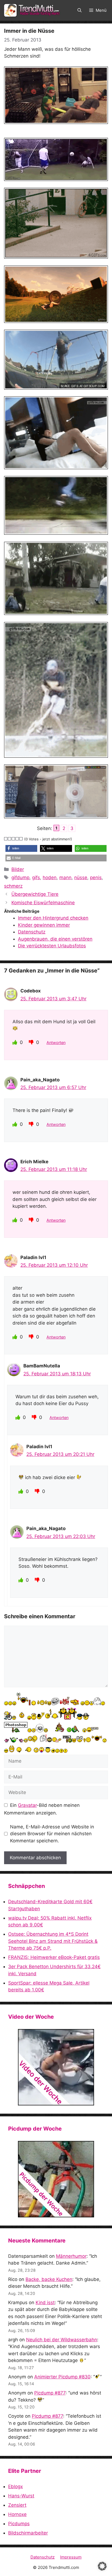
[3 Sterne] (14, 839)
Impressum (71, 2557)
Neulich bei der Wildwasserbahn (62, 2340)
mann (65, 877)
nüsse (81, 877)
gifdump (20, 877)
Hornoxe (17, 2514)
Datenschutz (32, 932)
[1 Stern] (6, 839)
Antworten (56, 1042)
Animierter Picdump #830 (62, 2377)
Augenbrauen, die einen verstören (55, 939)
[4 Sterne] (17, 839)
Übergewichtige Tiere (35, 894)
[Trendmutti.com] (33, 10)
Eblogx (15, 2486)
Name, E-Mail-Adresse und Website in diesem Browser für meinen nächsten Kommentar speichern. (52, 1834)
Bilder (18, 869)
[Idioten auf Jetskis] (56, 2067)
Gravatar (27, 1805)
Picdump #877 (50, 2393)
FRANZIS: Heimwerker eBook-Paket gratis (54, 1957)
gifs (36, 877)
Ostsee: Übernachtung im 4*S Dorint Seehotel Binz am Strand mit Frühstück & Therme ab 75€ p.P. (53, 1941)
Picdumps (19, 2524)
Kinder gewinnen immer (44, 925)
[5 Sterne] (21, 839)
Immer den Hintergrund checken (53, 918)
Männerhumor (71, 2256)
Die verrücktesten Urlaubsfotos (52, 946)
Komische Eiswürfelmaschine (43, 903)
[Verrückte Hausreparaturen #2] (56, 2179)
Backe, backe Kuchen (49, 2279)
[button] (80, 10)
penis (96, 877)
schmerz (13, 886)
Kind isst (45, 2303)
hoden (50, 877)
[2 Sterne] (10, 839)
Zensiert (17, 2505)
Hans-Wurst (21, 2496)
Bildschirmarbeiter (28, 2533)
